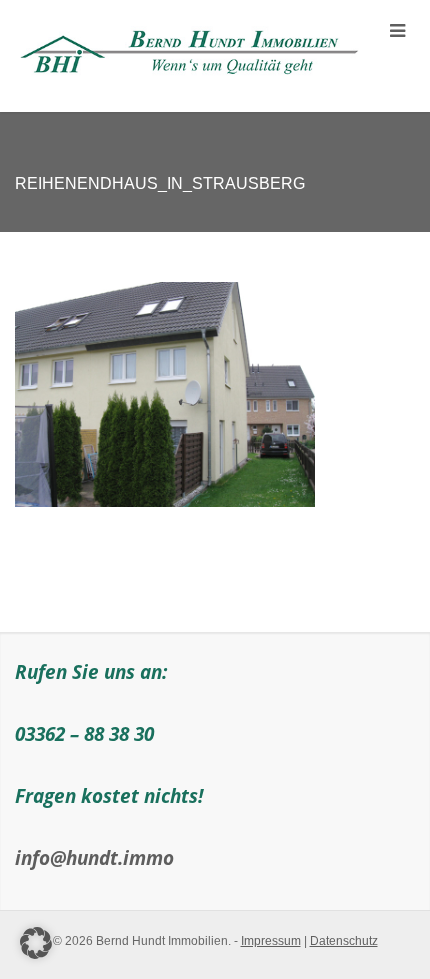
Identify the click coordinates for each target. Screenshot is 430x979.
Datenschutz (344, 941)
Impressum (271, 941)
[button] (36, 943)
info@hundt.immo (94, 857)
